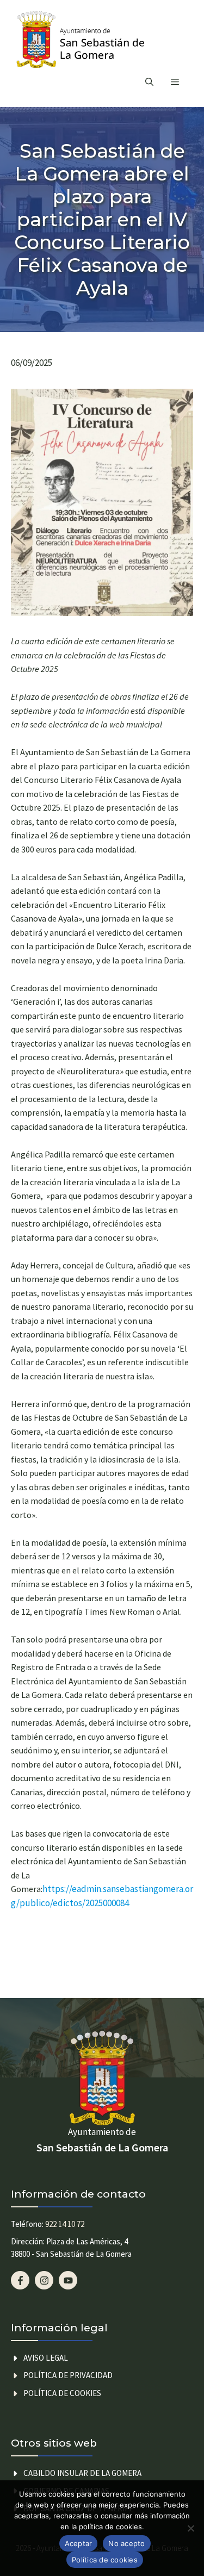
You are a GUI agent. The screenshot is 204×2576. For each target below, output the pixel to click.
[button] (149, 82)
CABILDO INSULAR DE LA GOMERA (82, 2473)
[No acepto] (190, 2528)
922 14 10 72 (65, 2224)
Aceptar (79, 2543)
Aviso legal (46, 2358)
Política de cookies (62, 2393)
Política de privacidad (68, 2375)
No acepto (126, 2543)
